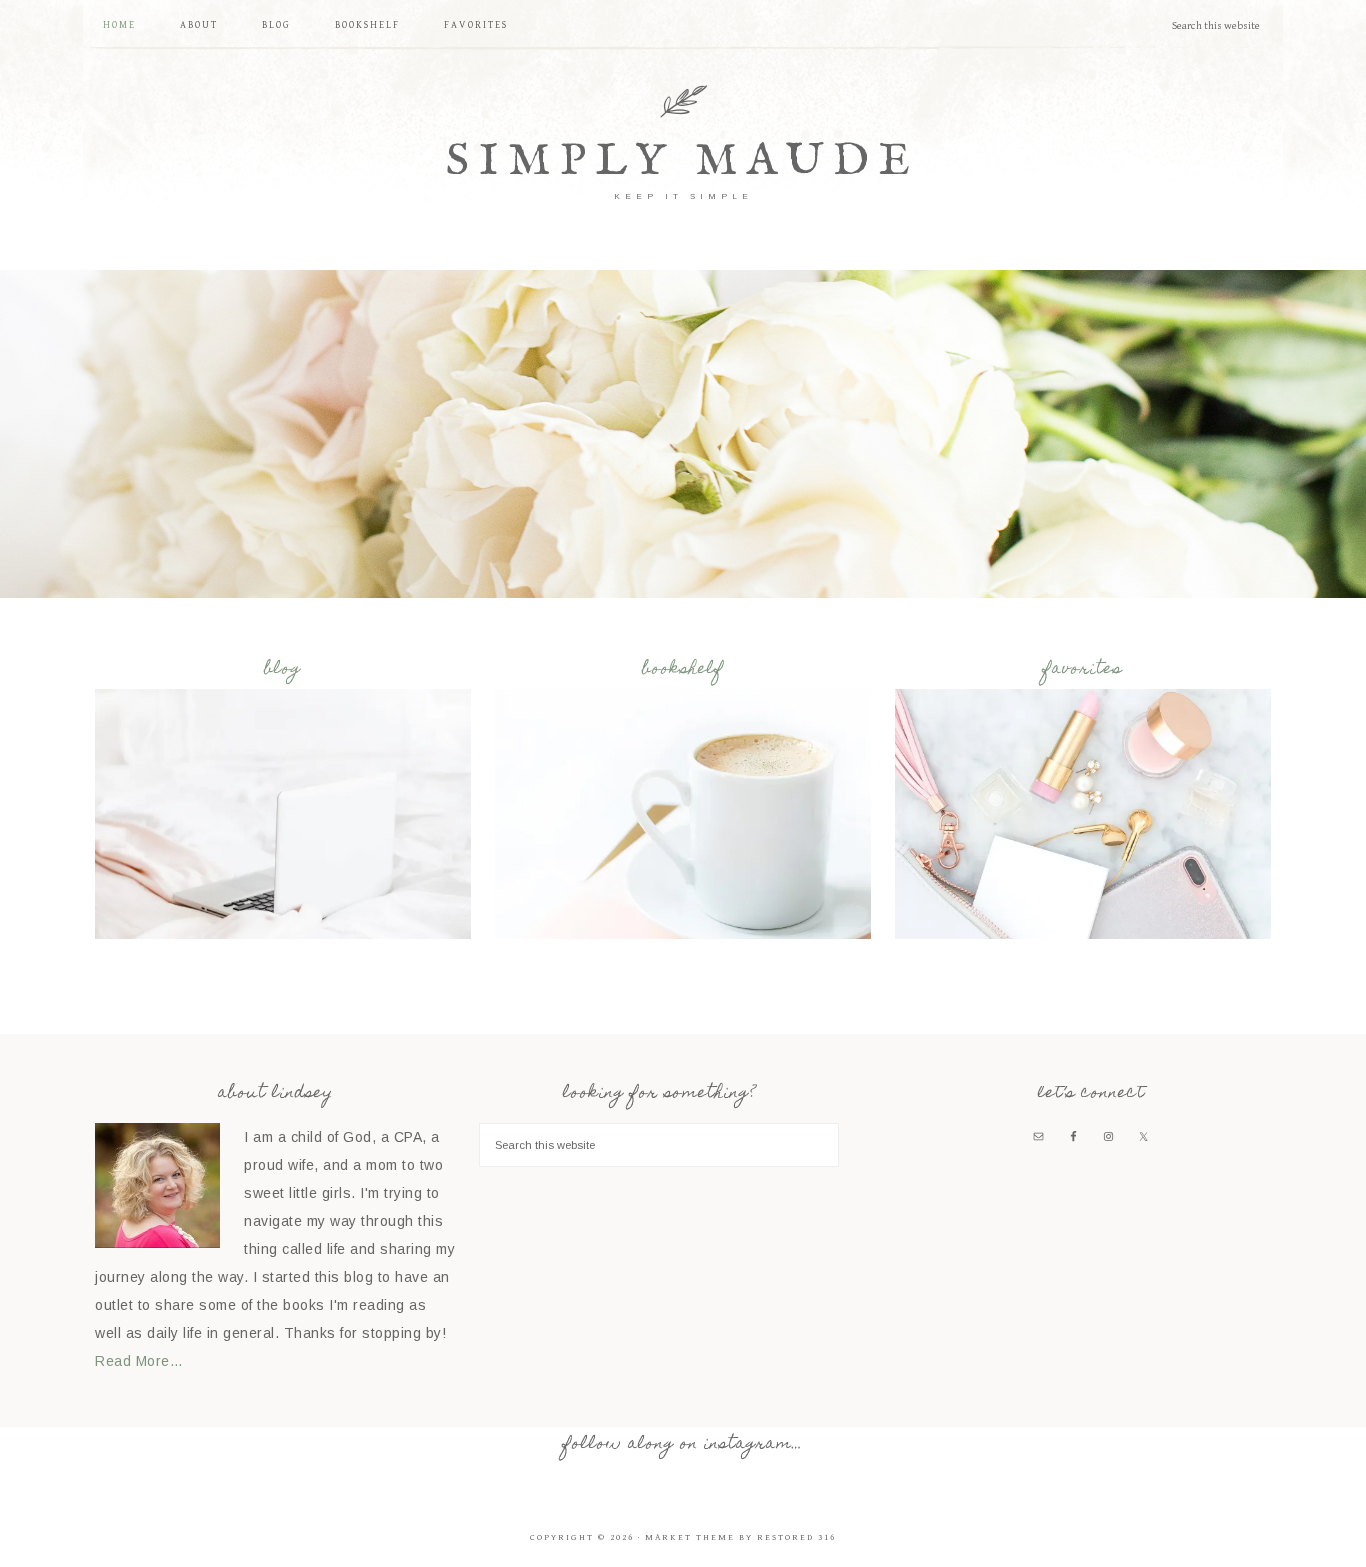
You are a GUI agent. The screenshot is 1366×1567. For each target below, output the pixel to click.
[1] (683, 581)
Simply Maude (683, 161)
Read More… (139, 1361)
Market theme (690, 1537)
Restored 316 (796, 1537)
